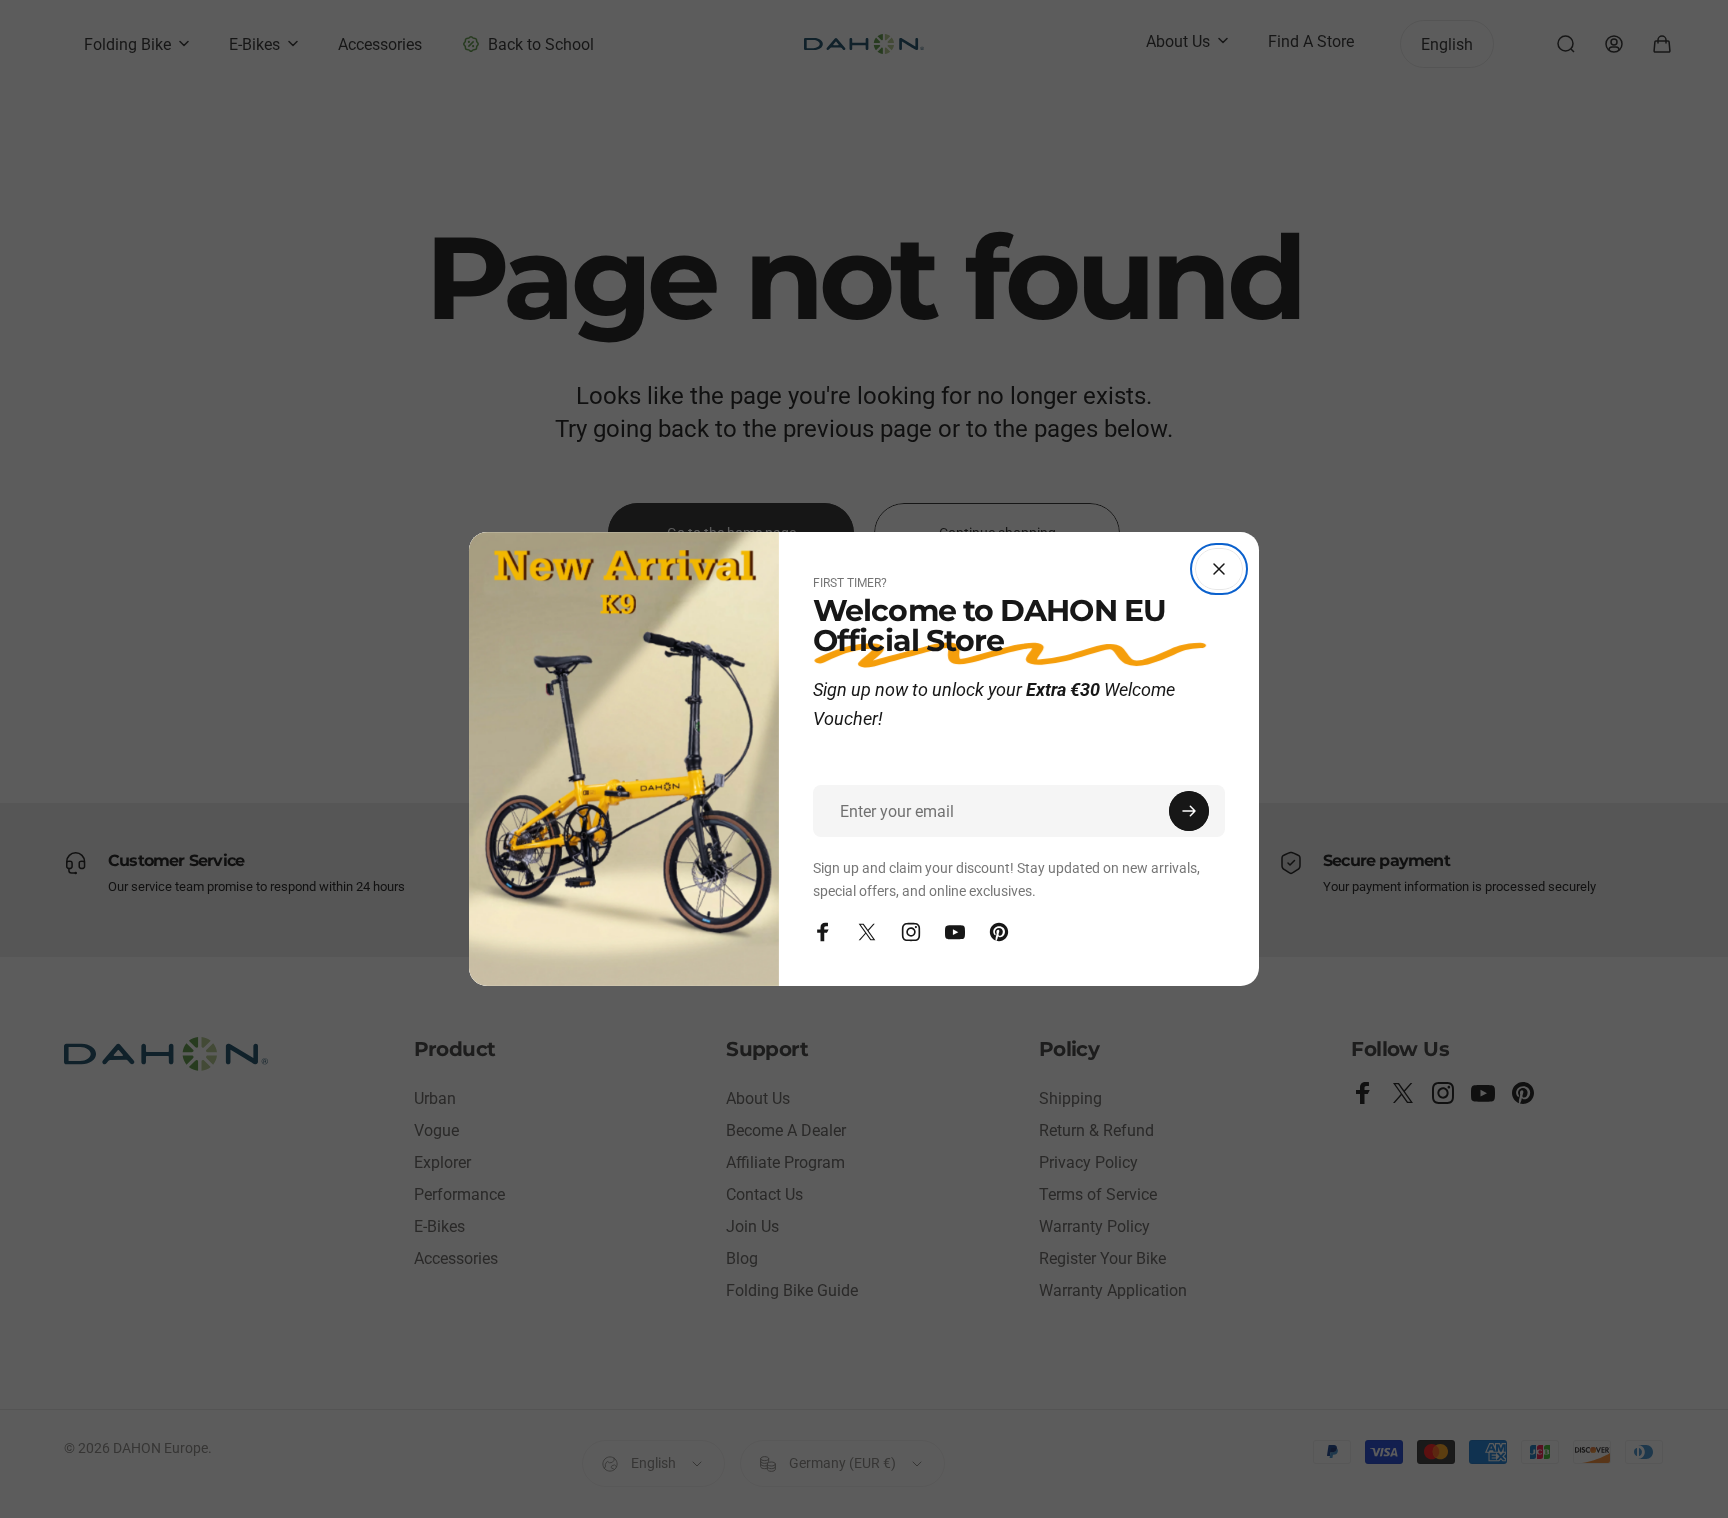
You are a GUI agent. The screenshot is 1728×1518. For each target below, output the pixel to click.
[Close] (1219, 569)
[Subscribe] (1189, 811)
